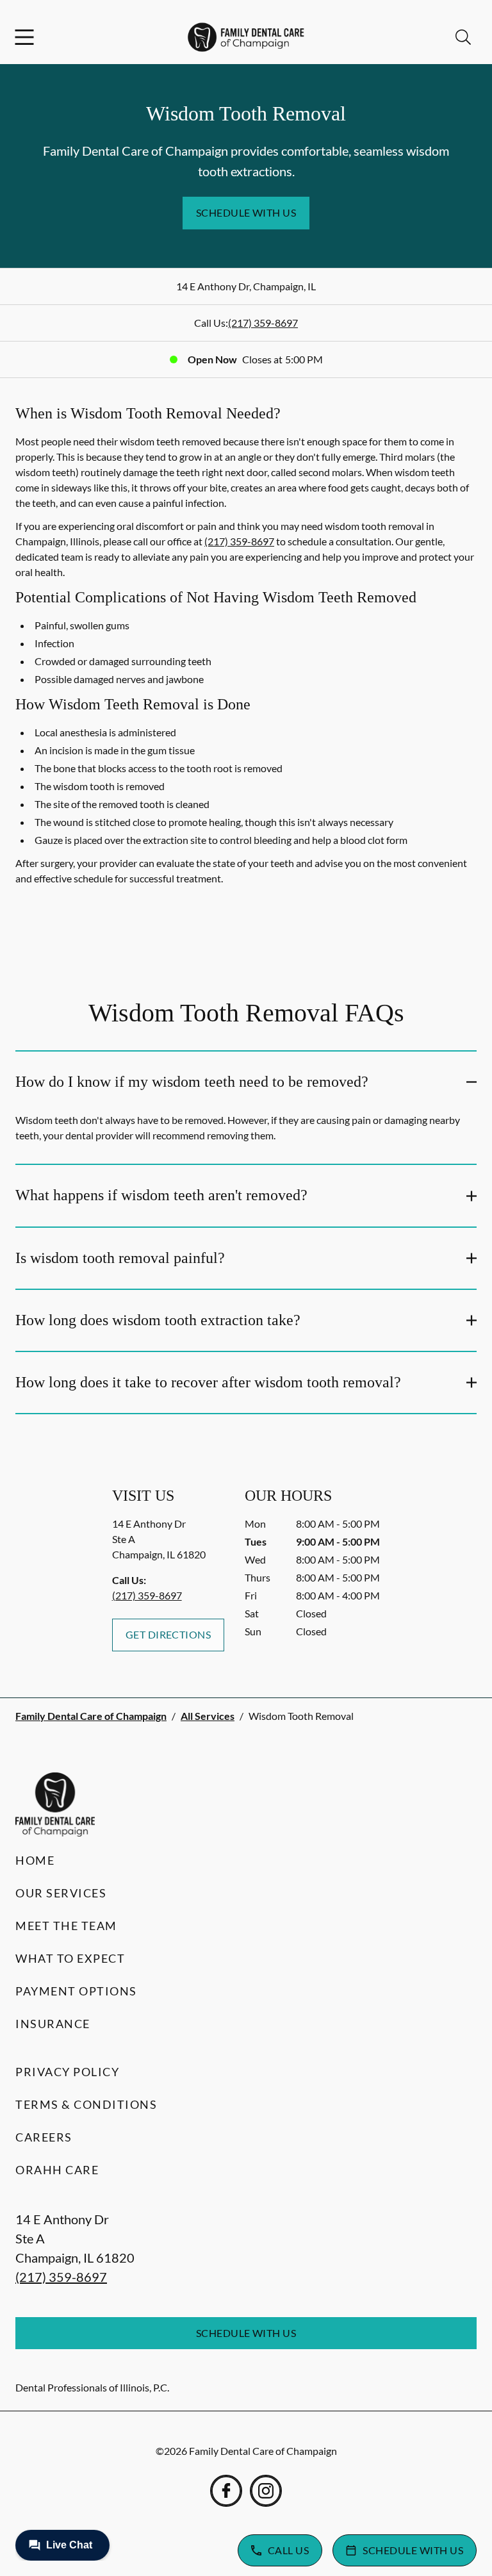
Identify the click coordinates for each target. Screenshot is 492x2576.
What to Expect (70, 1958)
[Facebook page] (226, 2491)
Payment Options (76, 1991)
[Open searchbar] (463, 37)
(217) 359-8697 (263, 323)
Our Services (61, 1893)
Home (35, 1860)
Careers (44, 2137)
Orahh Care (57, 2170)
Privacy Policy (67, 2072)
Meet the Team (66, 1926)
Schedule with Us (246, 212)
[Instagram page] (266, 2491)
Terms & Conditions (86, 2104)
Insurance (53, 2024)
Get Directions (168, 1634)
